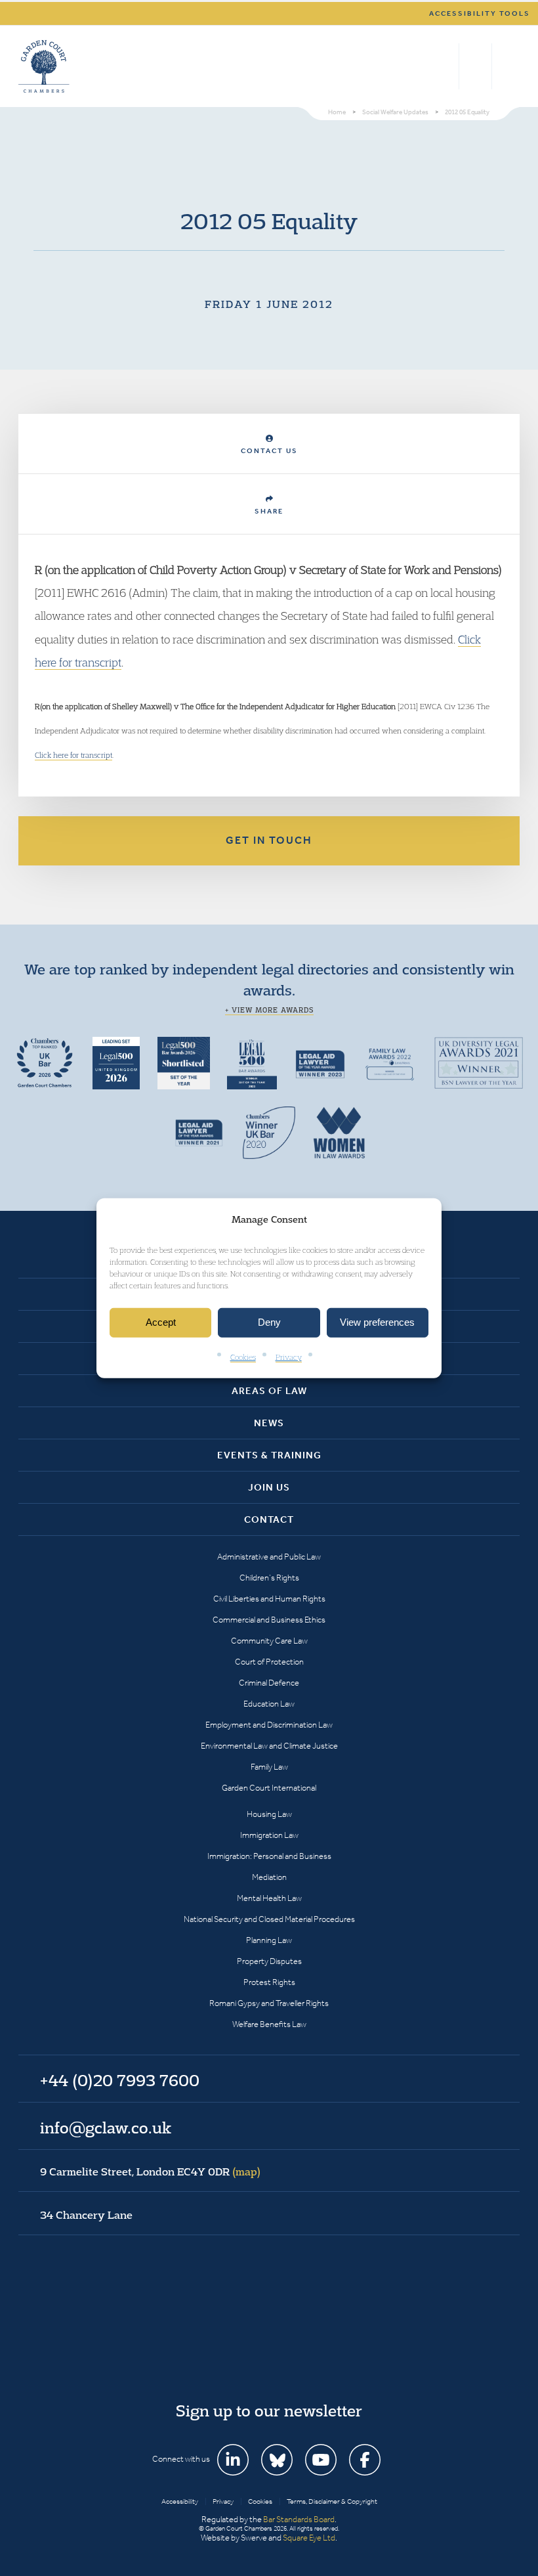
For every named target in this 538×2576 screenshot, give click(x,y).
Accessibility (180, 2501)
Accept (161, 1322)
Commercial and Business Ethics (269, 1620)
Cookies (243, 1357)
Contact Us (269, 451)
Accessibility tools (480, 13)
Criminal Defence (269, 1683)
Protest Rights (269, 1982)
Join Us (269, 1487)
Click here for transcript (73, 755)
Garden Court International (269, 1788)
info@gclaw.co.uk (106, 2128)
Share (269, 511)
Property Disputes (269, 1961)
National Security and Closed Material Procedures (269, 1919)
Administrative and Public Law (269, 1557)
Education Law (269, 1704)
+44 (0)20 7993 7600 (475, 66)
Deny (269, 1322)
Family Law (269, 1767)
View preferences (377, 1322)
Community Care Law (269, 1641)
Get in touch (269, 840)
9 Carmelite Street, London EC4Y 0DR (150, 2172)
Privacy (289, 1357)
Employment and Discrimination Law (269, 1725)
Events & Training (269, 1455)
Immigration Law (269, 1835)
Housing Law (269, 1814)
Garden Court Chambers (44, 66)
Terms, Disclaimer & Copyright (332, 2501)
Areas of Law (269, 1391)
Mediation (269, 1877)
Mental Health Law (269, 1898)
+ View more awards (269, 1010)
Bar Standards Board (299, 2519)
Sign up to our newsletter (269, 2411)
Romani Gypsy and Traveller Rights (269, 2003)
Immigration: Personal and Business (269, 1856)
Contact (269, 1519)
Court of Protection (269, 1662)
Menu (507, 66)
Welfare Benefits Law (269, 2024)
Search (446, 66)
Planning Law (269, 1940)
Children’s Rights (269, 1578)
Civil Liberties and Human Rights (269, 1599)
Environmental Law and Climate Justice (269, 1746)
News (269, 1423)
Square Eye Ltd (309, 2538)
